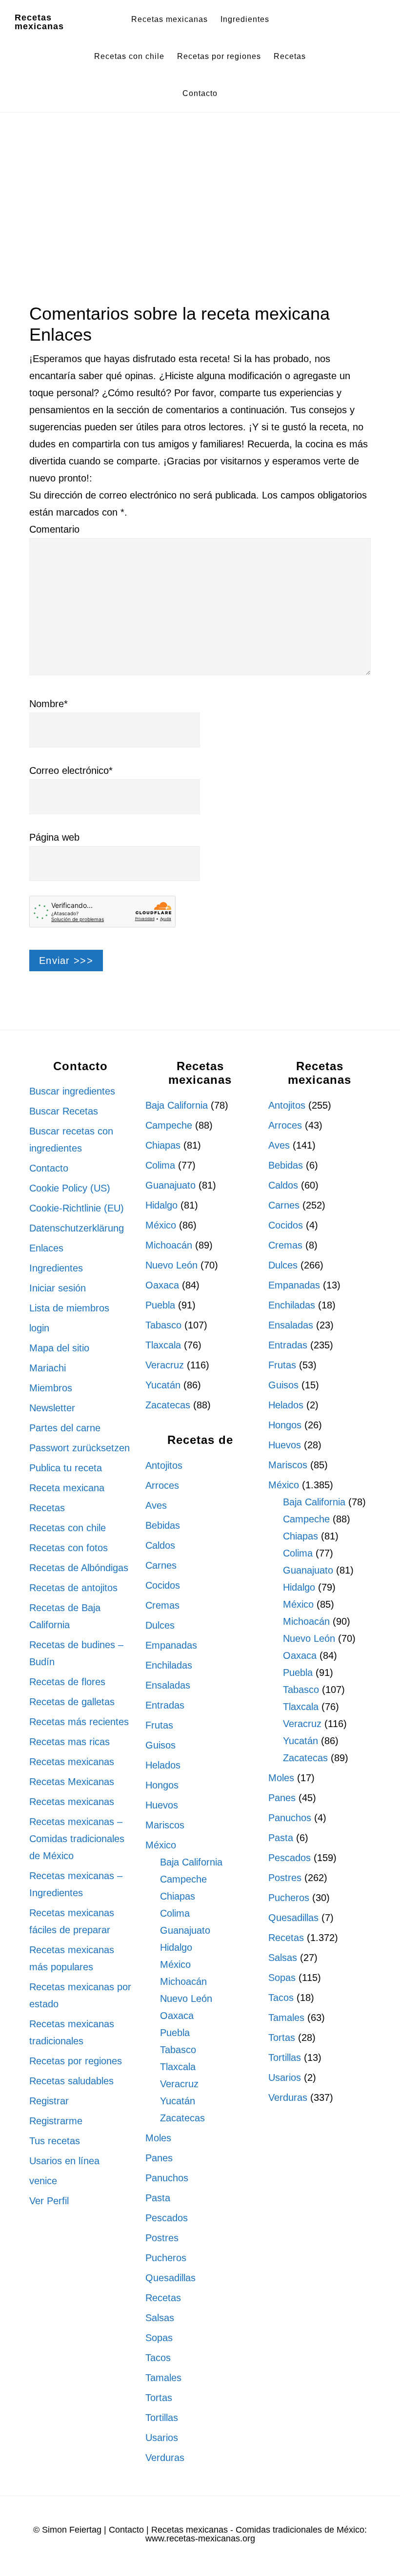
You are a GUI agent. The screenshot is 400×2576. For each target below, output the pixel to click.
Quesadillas (170, 2278)
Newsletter (52, 1408)
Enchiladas (169, 1665)
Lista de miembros (69, 1308)
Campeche (169, 1125)
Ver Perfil (49, 2201)
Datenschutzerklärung (77, 1228)
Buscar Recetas (64, 1111)
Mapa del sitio (59, 1348)
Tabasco (163, 1325)
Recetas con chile (68, 1528)
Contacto (49, 1168)
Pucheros (166, 2258)
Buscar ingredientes (72, 1091)
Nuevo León (171, 1265)
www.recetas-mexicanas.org (200, 2538)
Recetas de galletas (72, 1702)
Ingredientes (56, 1268)
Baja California (177, 1105)
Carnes (161, 1565)
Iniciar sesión (58, 1288)
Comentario (54, 529)
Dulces (160, 1625)
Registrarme (56, 2121)
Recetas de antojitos (73, 1588)
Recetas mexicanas (39, 22)
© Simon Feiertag (67, 2530)
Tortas (159, 2398)
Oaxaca (162, 1285)
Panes (159, 2158)
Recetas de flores (67, 1682)
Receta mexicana (67, 1488)
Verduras (165, 2458)
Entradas (165, 1705)
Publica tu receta (66, 1468)
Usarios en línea (64, 2161)
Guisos (160, 1745)
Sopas (159, 2338)
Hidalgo (161, 1205)
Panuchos (167, 2178)
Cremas (162, 1605)
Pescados (167, 2218)
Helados (163, 1765)
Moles (158, 2138)
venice (43, 2181)
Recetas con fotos (69, 1548)
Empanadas (171, 1645)
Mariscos (165, 1825)
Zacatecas (168, 1405)
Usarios (162, 2438)
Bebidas (163, 1525)
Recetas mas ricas (70, 1742)
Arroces (162, 1485)
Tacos (158, 2358)
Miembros (51, 1388)
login (39, 1328)
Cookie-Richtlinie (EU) (77, 1208)
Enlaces (46, 1248)
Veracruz (165, 1365)
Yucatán (163, 1385)
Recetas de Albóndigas (79, 1568)
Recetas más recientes (79, 1722)
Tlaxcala (163, 1345)
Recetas (47, 1508)
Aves (156, 1505)
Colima (160, 1165)
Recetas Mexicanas (72, 1782)
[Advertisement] (200, 202)
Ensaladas (168, 1685)
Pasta (158, 2198)
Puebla (160, 1305)
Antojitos (164, 1465)
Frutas (159, 1725)
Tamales (163, 2378)
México (161, 1225)
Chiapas (163, 1145)
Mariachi (48, 1368)
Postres (162, 2238)
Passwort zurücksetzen (80, 1448)
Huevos (162, 1805)
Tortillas (162, 2418)
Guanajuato (170, 1185)
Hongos (162, 1785)
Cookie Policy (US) (70, 1188)
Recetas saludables (71, 2081)
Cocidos (163, 1585)
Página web (54, 837)
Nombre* (49, 704)
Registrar (49, 2101)
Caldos (160, 1545)
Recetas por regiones (76, 2061)
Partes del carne (65, 1428)
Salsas (160, 2318)
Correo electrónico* (71, 770)
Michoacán (169, 1245)
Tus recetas (55, 2141)
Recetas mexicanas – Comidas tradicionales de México (77, 1839)
